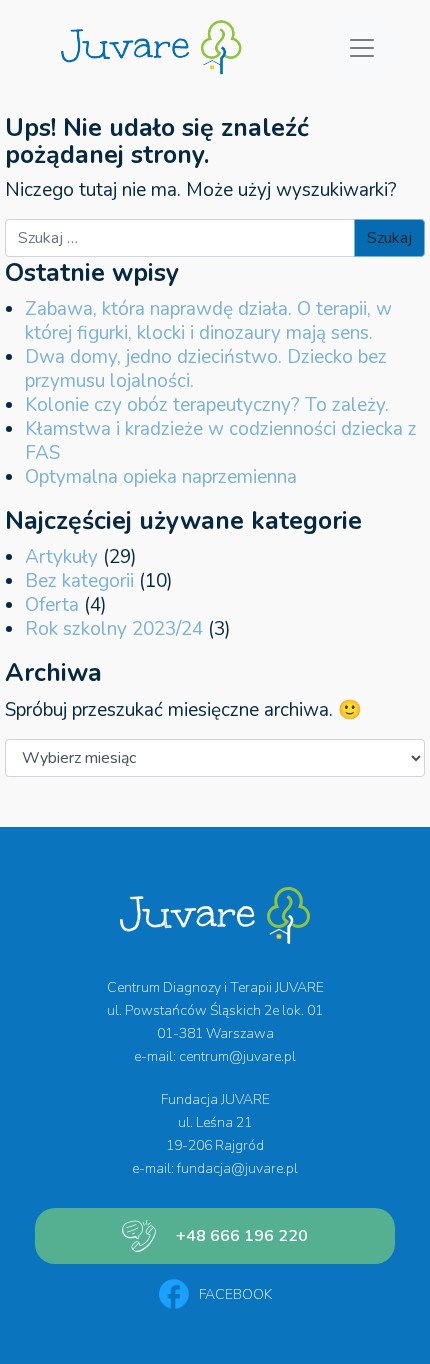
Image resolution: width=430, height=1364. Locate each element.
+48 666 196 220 (242, 1236)
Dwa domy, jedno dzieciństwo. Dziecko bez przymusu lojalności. (206, 369)
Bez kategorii (79, 581)
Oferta (52, 605)
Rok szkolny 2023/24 (114, 629)
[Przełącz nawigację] (362, 48)
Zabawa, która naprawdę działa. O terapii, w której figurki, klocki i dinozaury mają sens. (208, 321)
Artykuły (61, 557)
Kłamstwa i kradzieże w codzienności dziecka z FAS (221, 441)
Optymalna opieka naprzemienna (161, 477)
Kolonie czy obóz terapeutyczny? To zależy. (207, 405)
